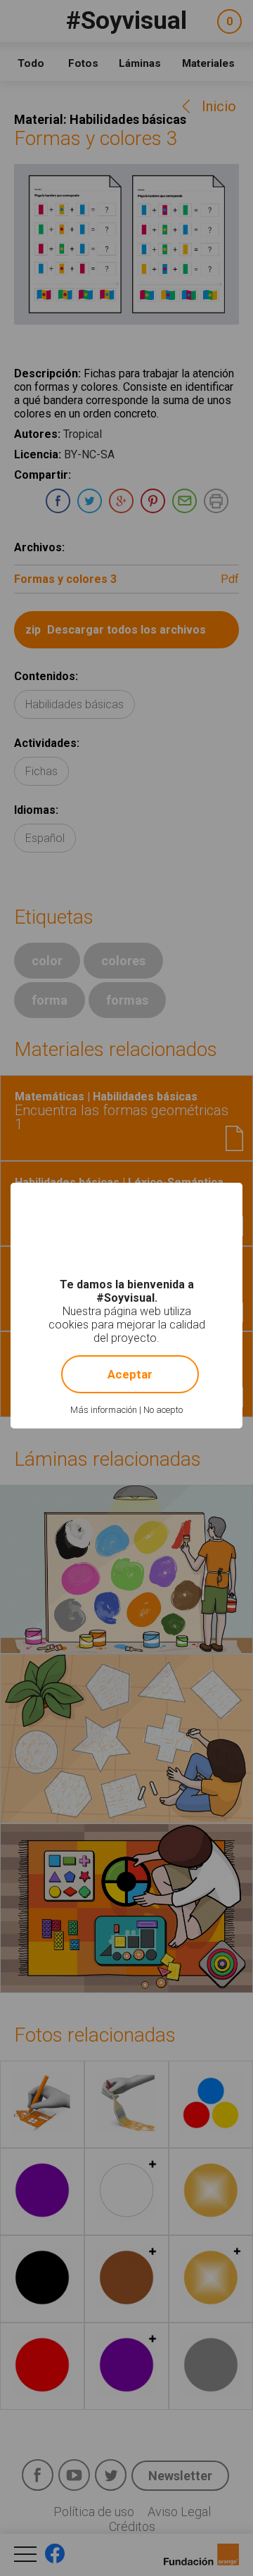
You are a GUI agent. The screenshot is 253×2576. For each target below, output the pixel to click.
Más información (104, 1410)
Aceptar (130, 1374)
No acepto (163, 1410)
